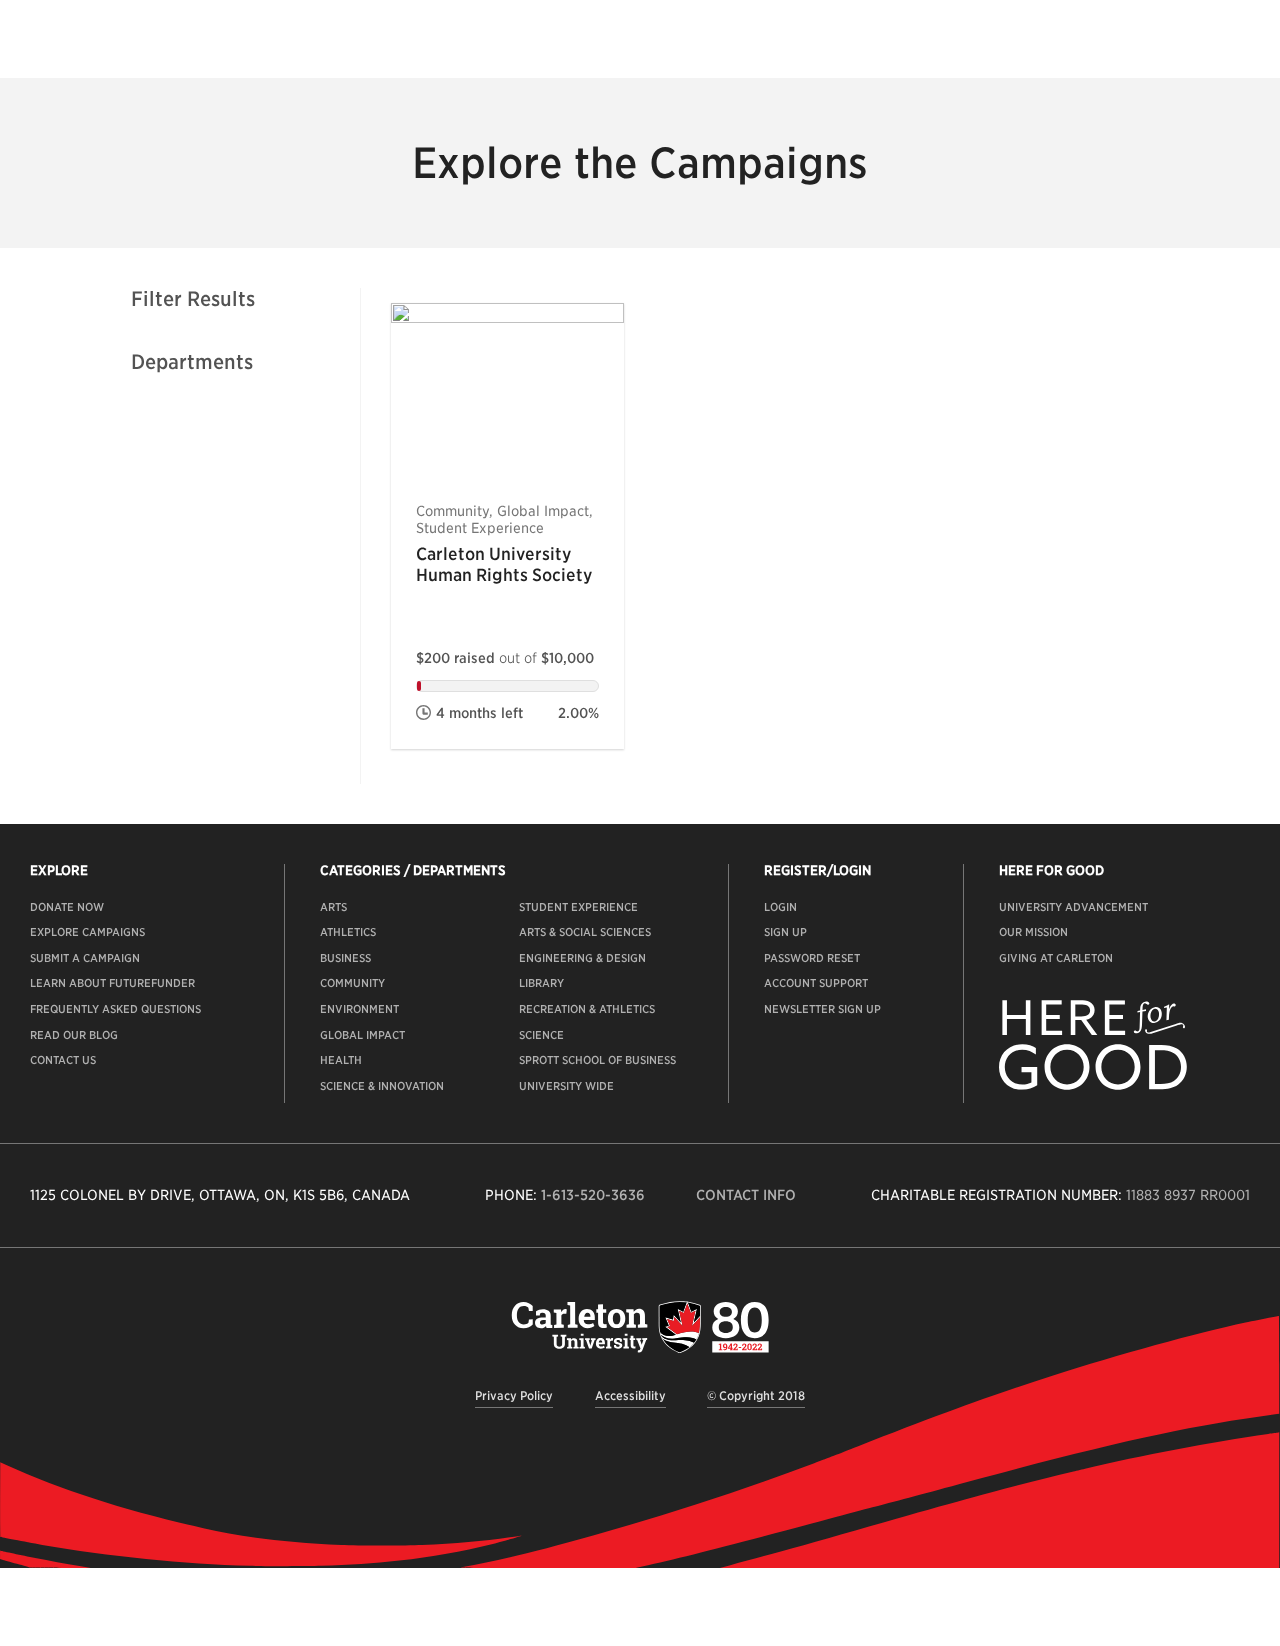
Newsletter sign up (822, 1009)
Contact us (63, 1060)
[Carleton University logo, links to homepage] (640, 1326)
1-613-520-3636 (593, 1195)
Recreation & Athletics (587, 1009)
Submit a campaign (85, 958)
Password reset (812, 958)
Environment (359, 1009)
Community (352, 983)
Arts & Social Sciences (585, 932)
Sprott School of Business (597, 1060)
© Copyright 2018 (756, 1395)
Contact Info (746, 1195)
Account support (816, 983)
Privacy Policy (514, 1395)
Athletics (348, 932)
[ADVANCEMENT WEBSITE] (1093, 1086)
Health (341, 1060)
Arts (333, 907)
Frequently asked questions (115, 1009)
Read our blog (74, 1035)
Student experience (578, 907)
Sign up (785, 932)
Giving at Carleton (1056, 958)
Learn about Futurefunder (112, 983)
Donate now (67, 907)
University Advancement (1073, 907)
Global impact (362, 1035)
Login (780, 907)
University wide (566, 1086)
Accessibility (630, 1395)
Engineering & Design (582, 958)
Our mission (1033, 932)
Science (541, 1035)
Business (345, 958)
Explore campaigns (87, 932)
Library (541, 983)
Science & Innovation (382, 1086)
